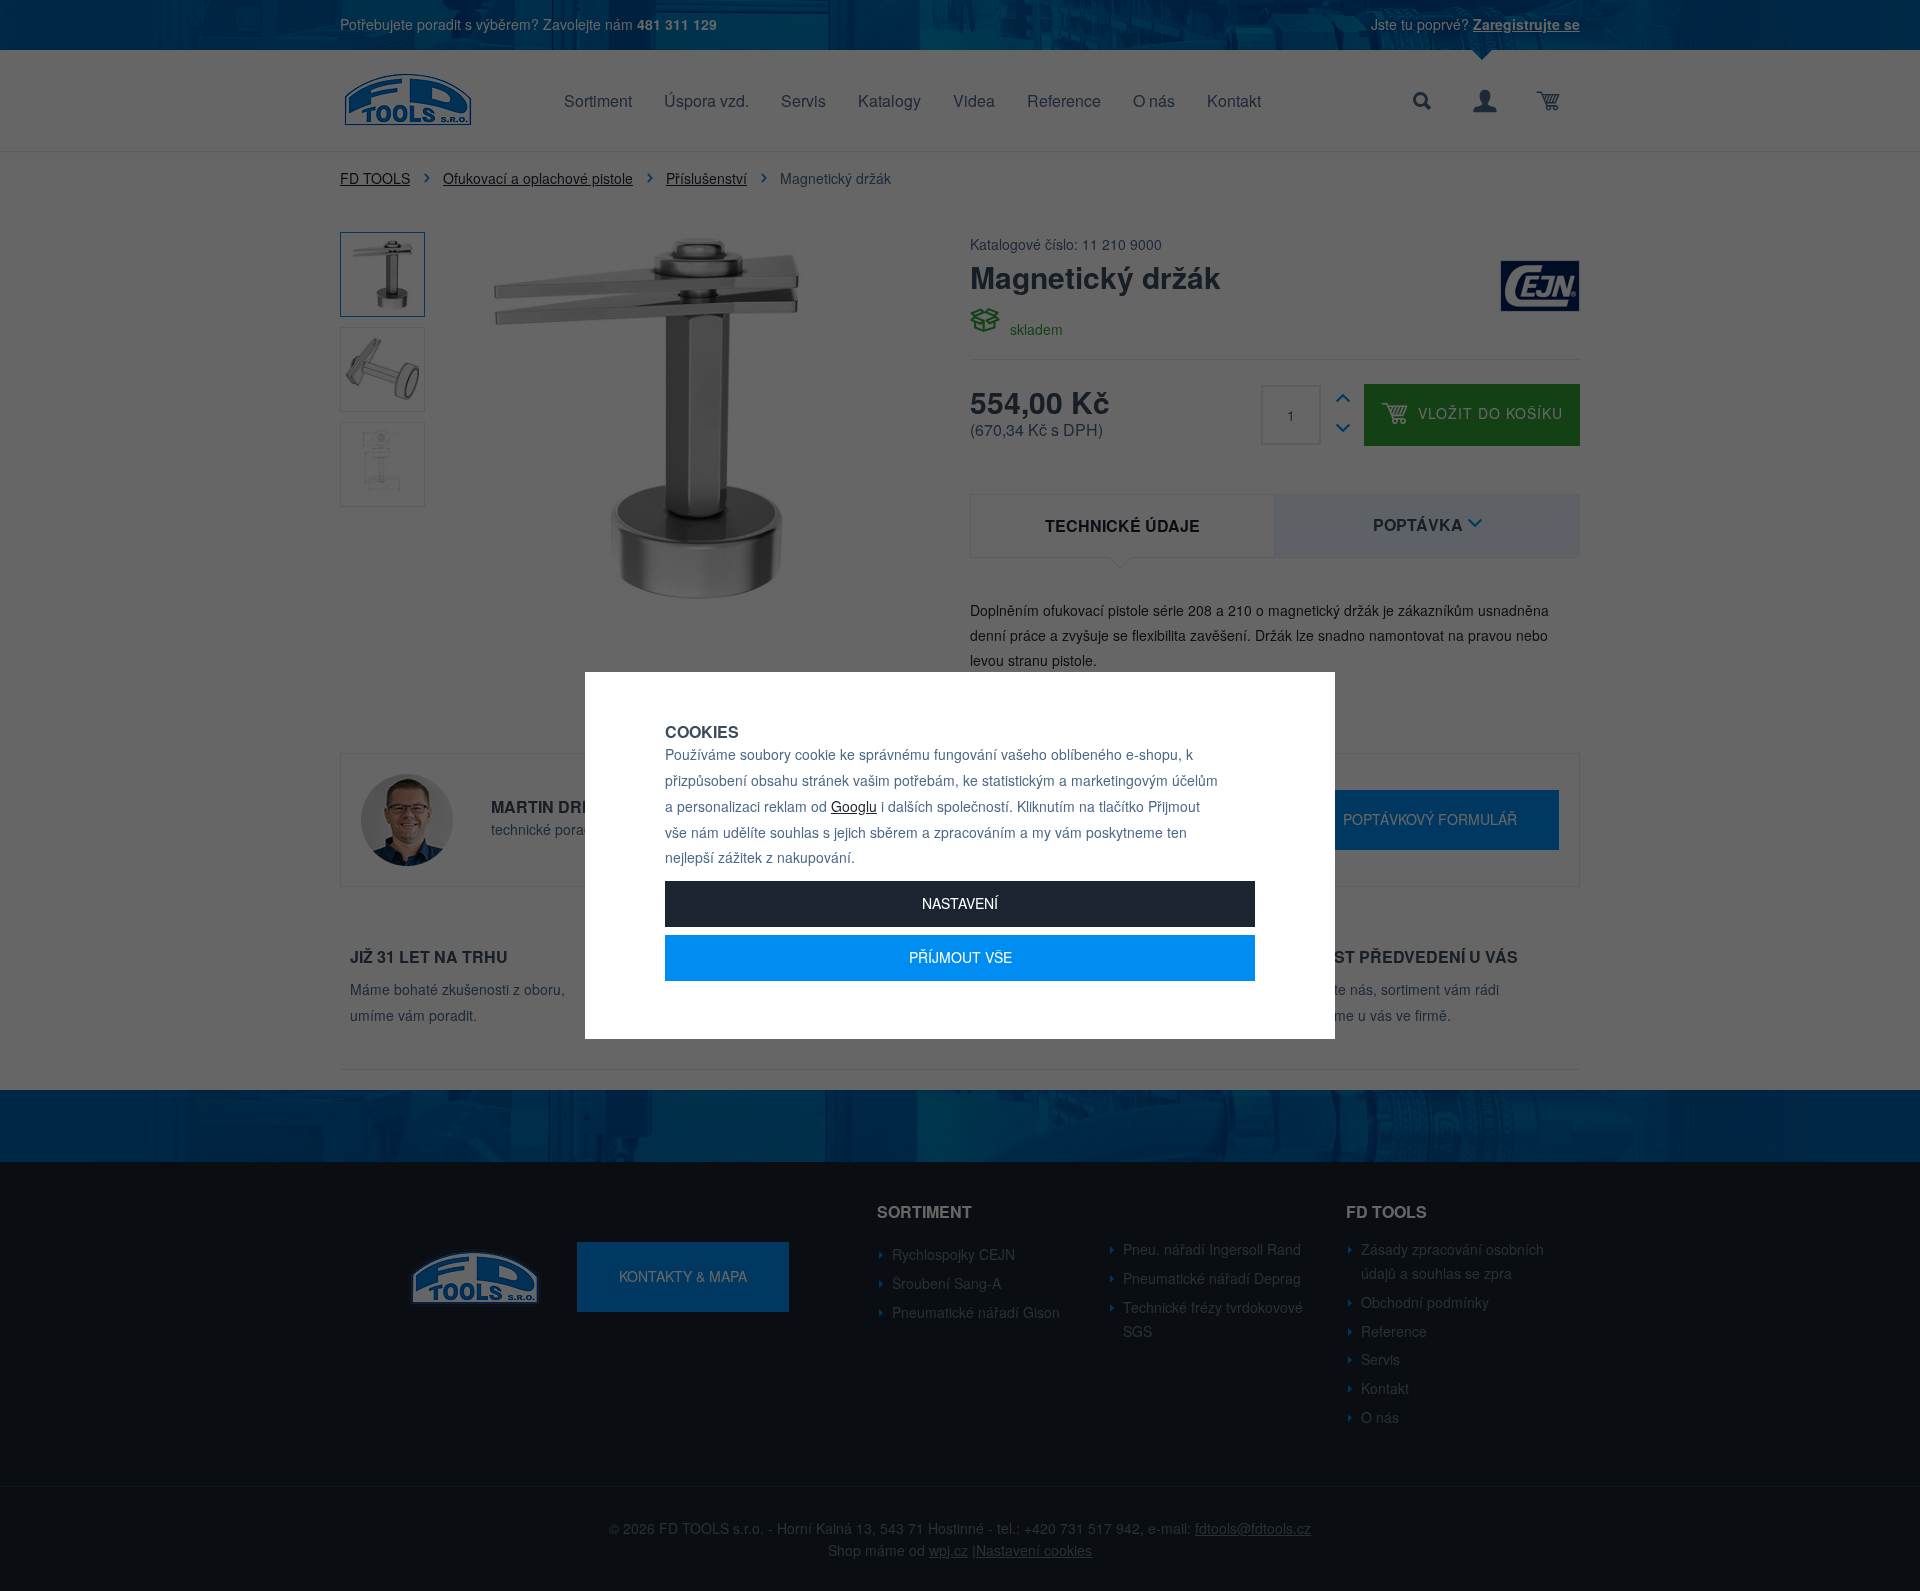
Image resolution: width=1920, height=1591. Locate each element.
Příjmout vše (960, 957)
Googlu (854, 806)
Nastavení (960, 903)
